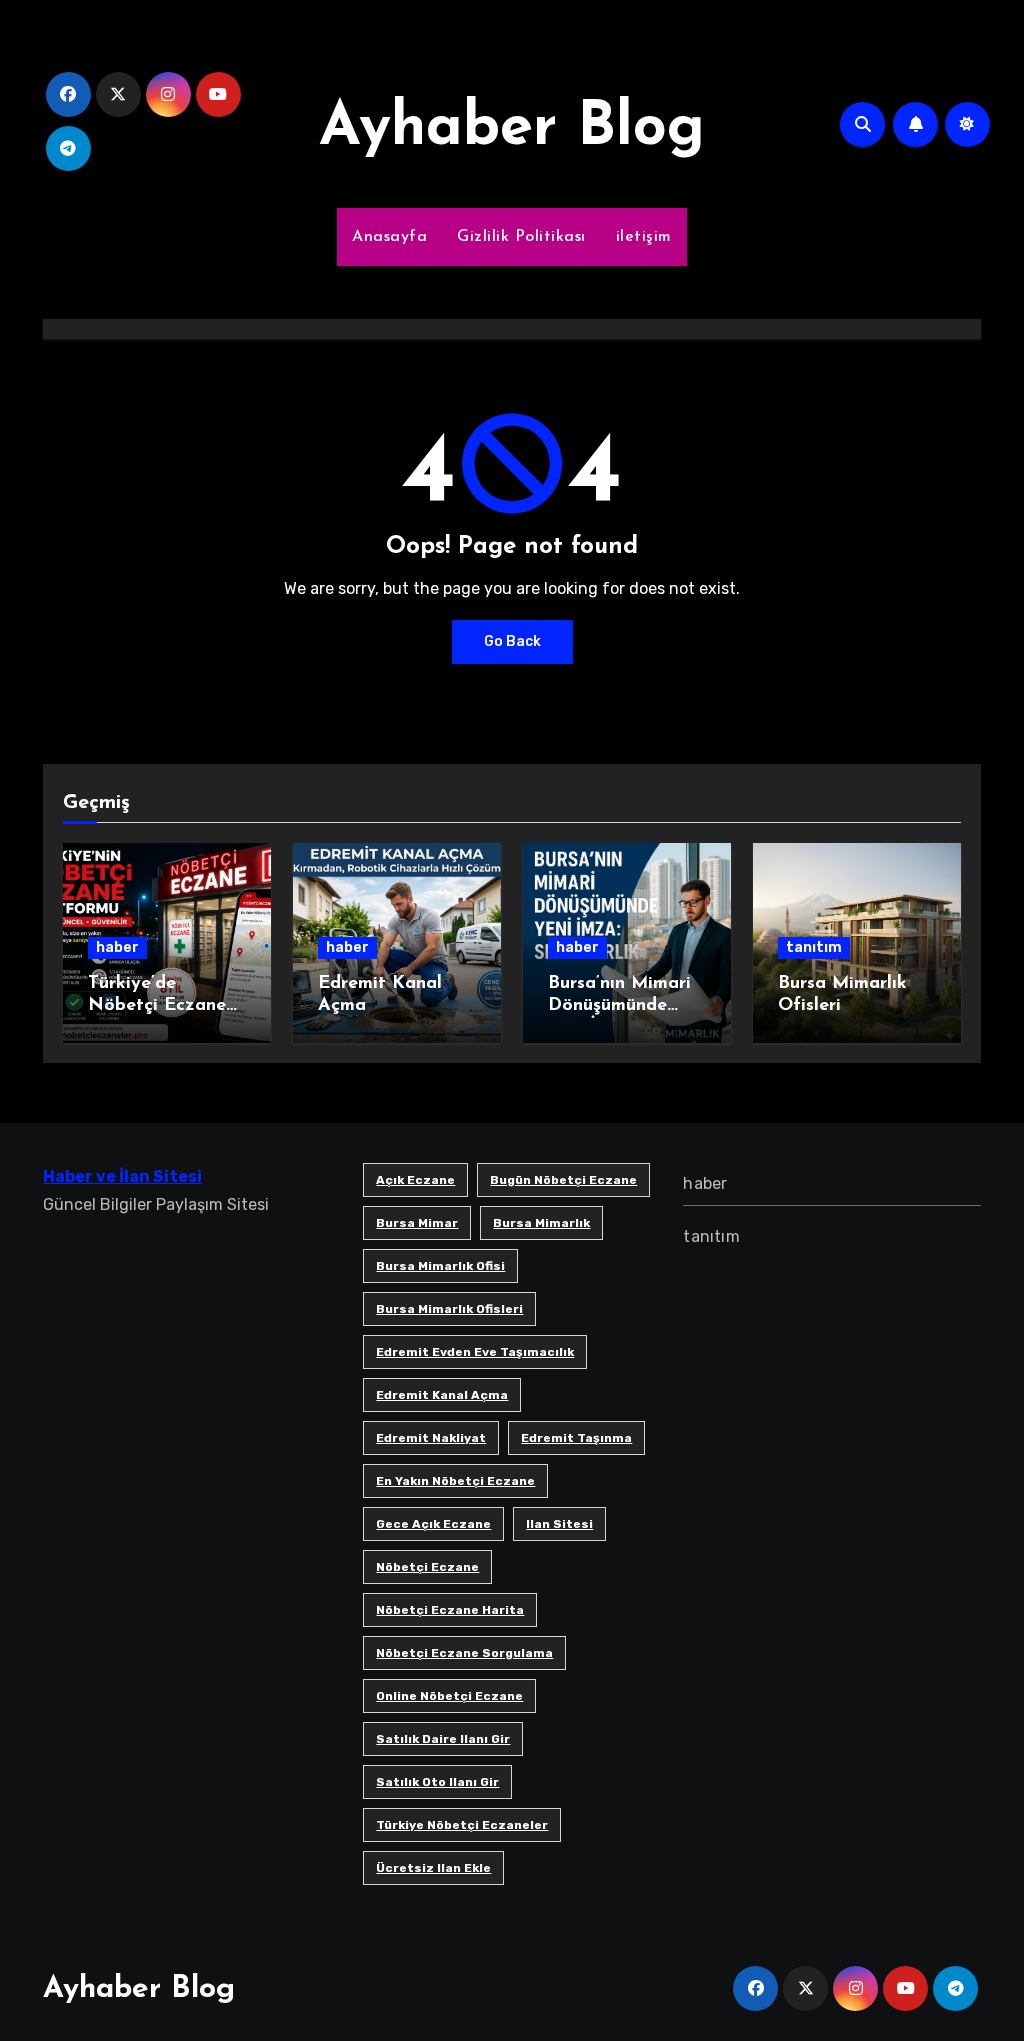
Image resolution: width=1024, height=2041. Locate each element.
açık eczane (415, 1180)
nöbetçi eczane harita (450, 1610)
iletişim (644, 237)
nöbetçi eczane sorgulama (464, 1653)
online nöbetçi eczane (449, 1696)
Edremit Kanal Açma (442, 1395)
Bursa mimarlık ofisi (440, 1266)
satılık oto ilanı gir (437, 1782)
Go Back (512, 641)
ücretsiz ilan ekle (433, 1868)
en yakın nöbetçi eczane (455, 1481)
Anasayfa (389, 237)
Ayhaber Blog (512, 129)
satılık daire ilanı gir (443, 1739)
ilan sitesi (559, 1524)
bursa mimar (417, 1223)
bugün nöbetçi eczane (563, 1180)
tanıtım (814, 947)
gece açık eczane (433, 1524)
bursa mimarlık (541, 1223)
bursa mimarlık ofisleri (449, 1309)
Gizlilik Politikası (521, 237)
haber (117, 947)
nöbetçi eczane (427, 1567)
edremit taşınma (576, 1438)
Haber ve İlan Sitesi (122, 1176)
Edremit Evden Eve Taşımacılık (475, 1352)
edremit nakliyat (431, 1438)
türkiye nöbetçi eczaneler (462, 1825)
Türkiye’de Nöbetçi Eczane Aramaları (157, 1005)
